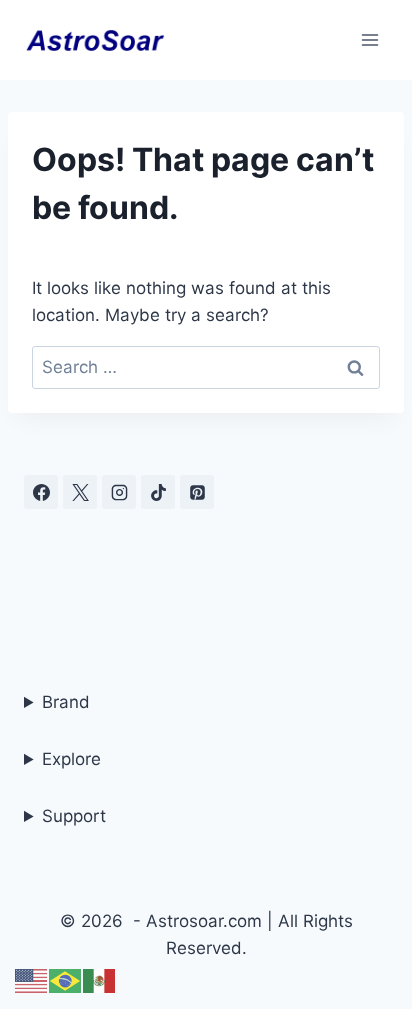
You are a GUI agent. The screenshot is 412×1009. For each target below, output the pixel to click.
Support (74, 816)
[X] (80, 492)
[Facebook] (41, 492)
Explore (71, 759)
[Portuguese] (66, 980)
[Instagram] (119, 492)
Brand (66, 702)
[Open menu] (369, 39)
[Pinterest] (197, 492)
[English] (32, 980)
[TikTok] (158, 492)
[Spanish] (100, 980)
